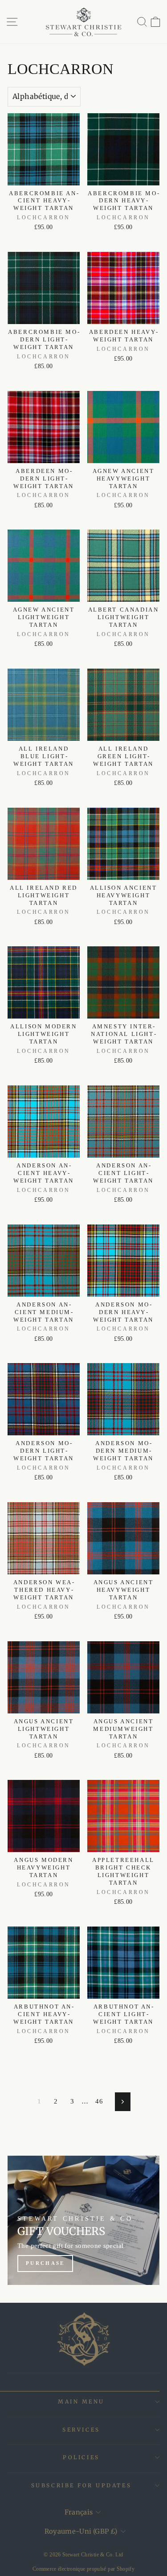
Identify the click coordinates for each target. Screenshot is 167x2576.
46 (99, 2101)
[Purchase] (83, 2220)
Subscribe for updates (81, 2485)
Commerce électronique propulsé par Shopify (83, 2569)
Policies (81, 2457)
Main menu (81, 2401)
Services (81, 2430)
